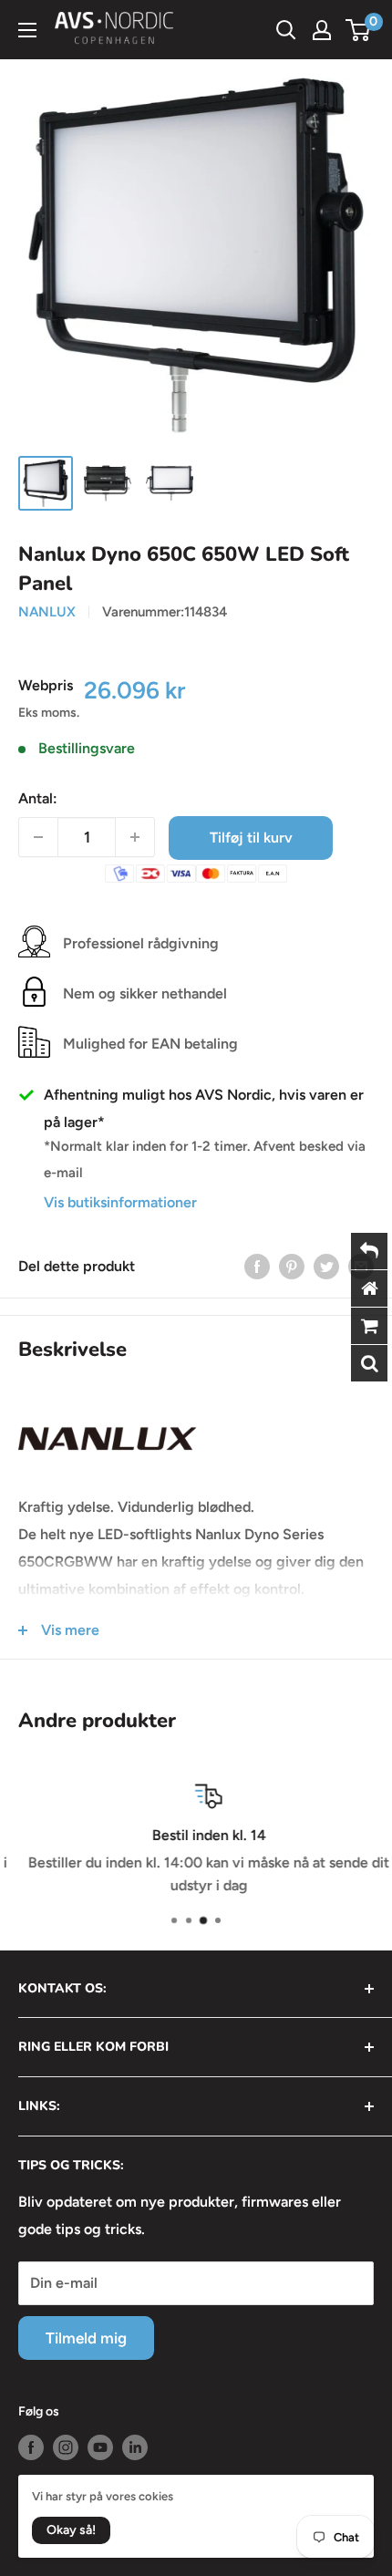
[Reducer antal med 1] (38, 837)
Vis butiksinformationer (120, 1202)
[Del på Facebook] (257, 1266)
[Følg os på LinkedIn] (135, 2447)
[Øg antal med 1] (135, 837)
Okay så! (71, 2530)
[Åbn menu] (27, 30)
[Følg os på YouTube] (100, 2447)
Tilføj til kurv (251, 838)
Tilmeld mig (86, 2338)
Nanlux (47, 612)
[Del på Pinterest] (292, 1266)
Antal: (38, 798)
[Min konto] (322, 30)
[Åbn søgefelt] (286, 30)
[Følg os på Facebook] (31, 2447)
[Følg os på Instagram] (66, 2447)
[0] (359, 30)
